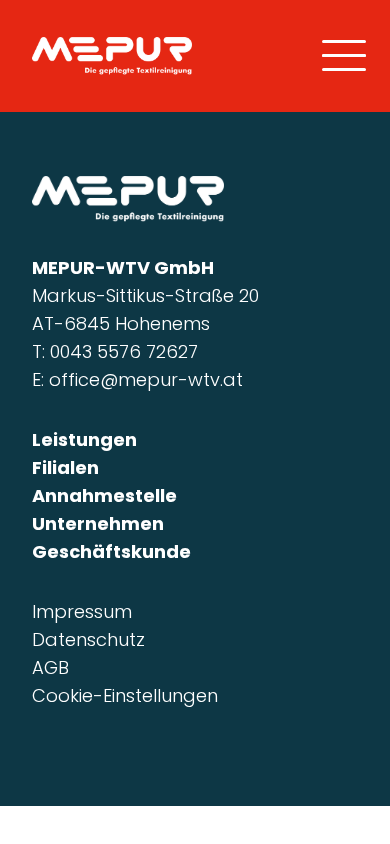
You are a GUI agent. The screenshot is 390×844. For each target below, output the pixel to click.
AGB (50, 667)
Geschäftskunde (111, 551)
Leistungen (84, 439)
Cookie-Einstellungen (125, 695)
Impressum (82, 611)
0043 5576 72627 (124, 351)
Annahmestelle (104, 495)
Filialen (65, 467)
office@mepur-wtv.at (146, 379)
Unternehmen (98, 523)
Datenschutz (88, 639)
